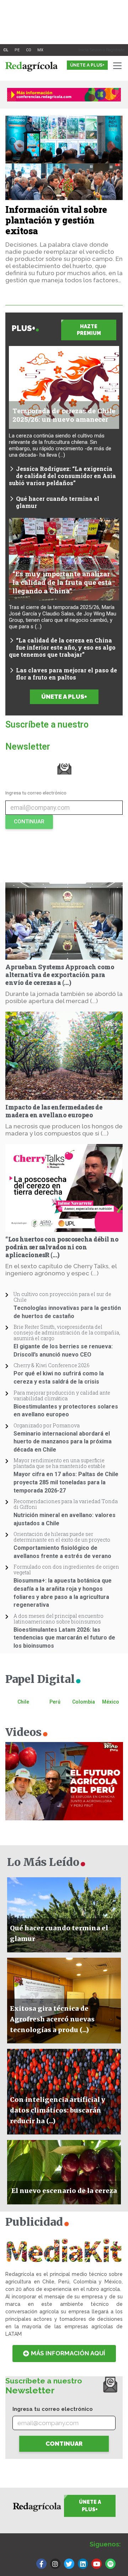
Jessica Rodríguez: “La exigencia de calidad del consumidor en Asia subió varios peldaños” (62, 476)
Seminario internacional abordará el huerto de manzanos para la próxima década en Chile (63, 1442)
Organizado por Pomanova (47, 1425)
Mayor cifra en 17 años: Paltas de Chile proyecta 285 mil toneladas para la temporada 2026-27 (66, 1482)
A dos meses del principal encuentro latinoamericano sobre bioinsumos (58, 1619)
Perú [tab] (55, 1702)
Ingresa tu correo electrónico (36, 793)
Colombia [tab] (84, 1702)
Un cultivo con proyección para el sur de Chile (62, 1297)
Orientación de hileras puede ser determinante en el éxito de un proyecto (62, 1537)
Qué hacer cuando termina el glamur (58, 502)
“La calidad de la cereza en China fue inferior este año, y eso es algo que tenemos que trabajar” (62, 647)
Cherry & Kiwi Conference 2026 (52, 1365)
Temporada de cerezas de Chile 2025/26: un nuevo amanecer (64, 415)
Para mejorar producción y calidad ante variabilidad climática (62, 1395)
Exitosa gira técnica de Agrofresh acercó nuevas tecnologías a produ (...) (52, 2019)
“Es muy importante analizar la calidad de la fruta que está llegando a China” (62, 582)
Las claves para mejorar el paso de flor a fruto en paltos (66, 674)
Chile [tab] (23, 1702)
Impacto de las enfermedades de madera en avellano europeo (54, 1111)
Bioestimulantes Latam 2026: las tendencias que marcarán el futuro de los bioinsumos (64, 1638)
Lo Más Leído (47, 1862)
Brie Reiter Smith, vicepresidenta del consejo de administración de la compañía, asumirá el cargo (67, 1332)
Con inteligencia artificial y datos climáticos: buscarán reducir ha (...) (58, 2110)
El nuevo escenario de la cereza (64, 2191)
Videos (27, 1732)
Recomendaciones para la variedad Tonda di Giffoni (66, 1504)
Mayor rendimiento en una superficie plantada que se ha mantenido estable (59, 1463)
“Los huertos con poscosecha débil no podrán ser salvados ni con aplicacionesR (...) (62, 1247)
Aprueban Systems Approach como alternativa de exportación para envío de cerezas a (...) (60, 975)
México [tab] (111, 1702)
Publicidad (38, 2222)
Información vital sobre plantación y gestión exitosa (56, 220)
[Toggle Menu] (119, 66)
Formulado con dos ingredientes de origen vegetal (66, 1570)
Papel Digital (44, 1679)
